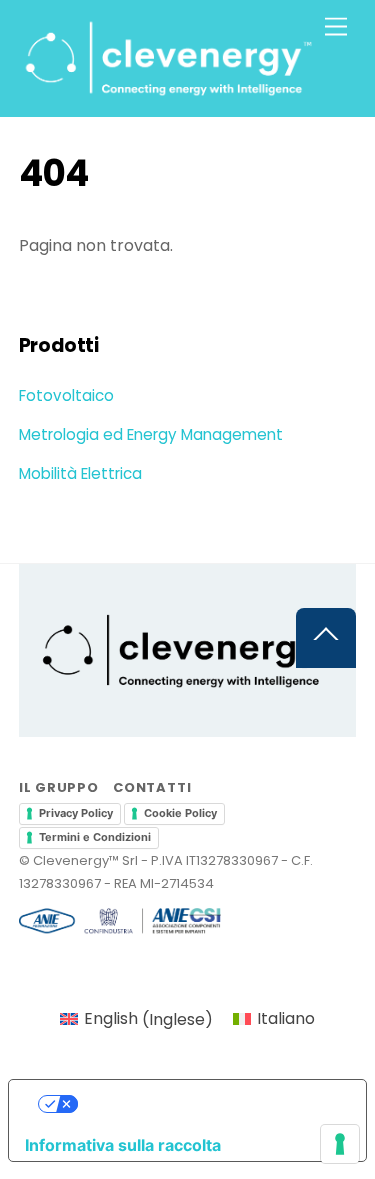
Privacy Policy (76, 813)
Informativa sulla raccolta (123, 1145)
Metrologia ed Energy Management (151, 434)
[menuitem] (136, 1020)
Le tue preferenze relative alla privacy (207, 1104)
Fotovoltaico (66, 395)
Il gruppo (59, 787)
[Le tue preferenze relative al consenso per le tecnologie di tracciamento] (340, 1144)
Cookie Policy (180, 813)
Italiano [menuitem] (286, 1018)
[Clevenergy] (170, 91)
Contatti (152, 787)
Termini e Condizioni (95, 837)
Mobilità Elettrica (80, 473)
